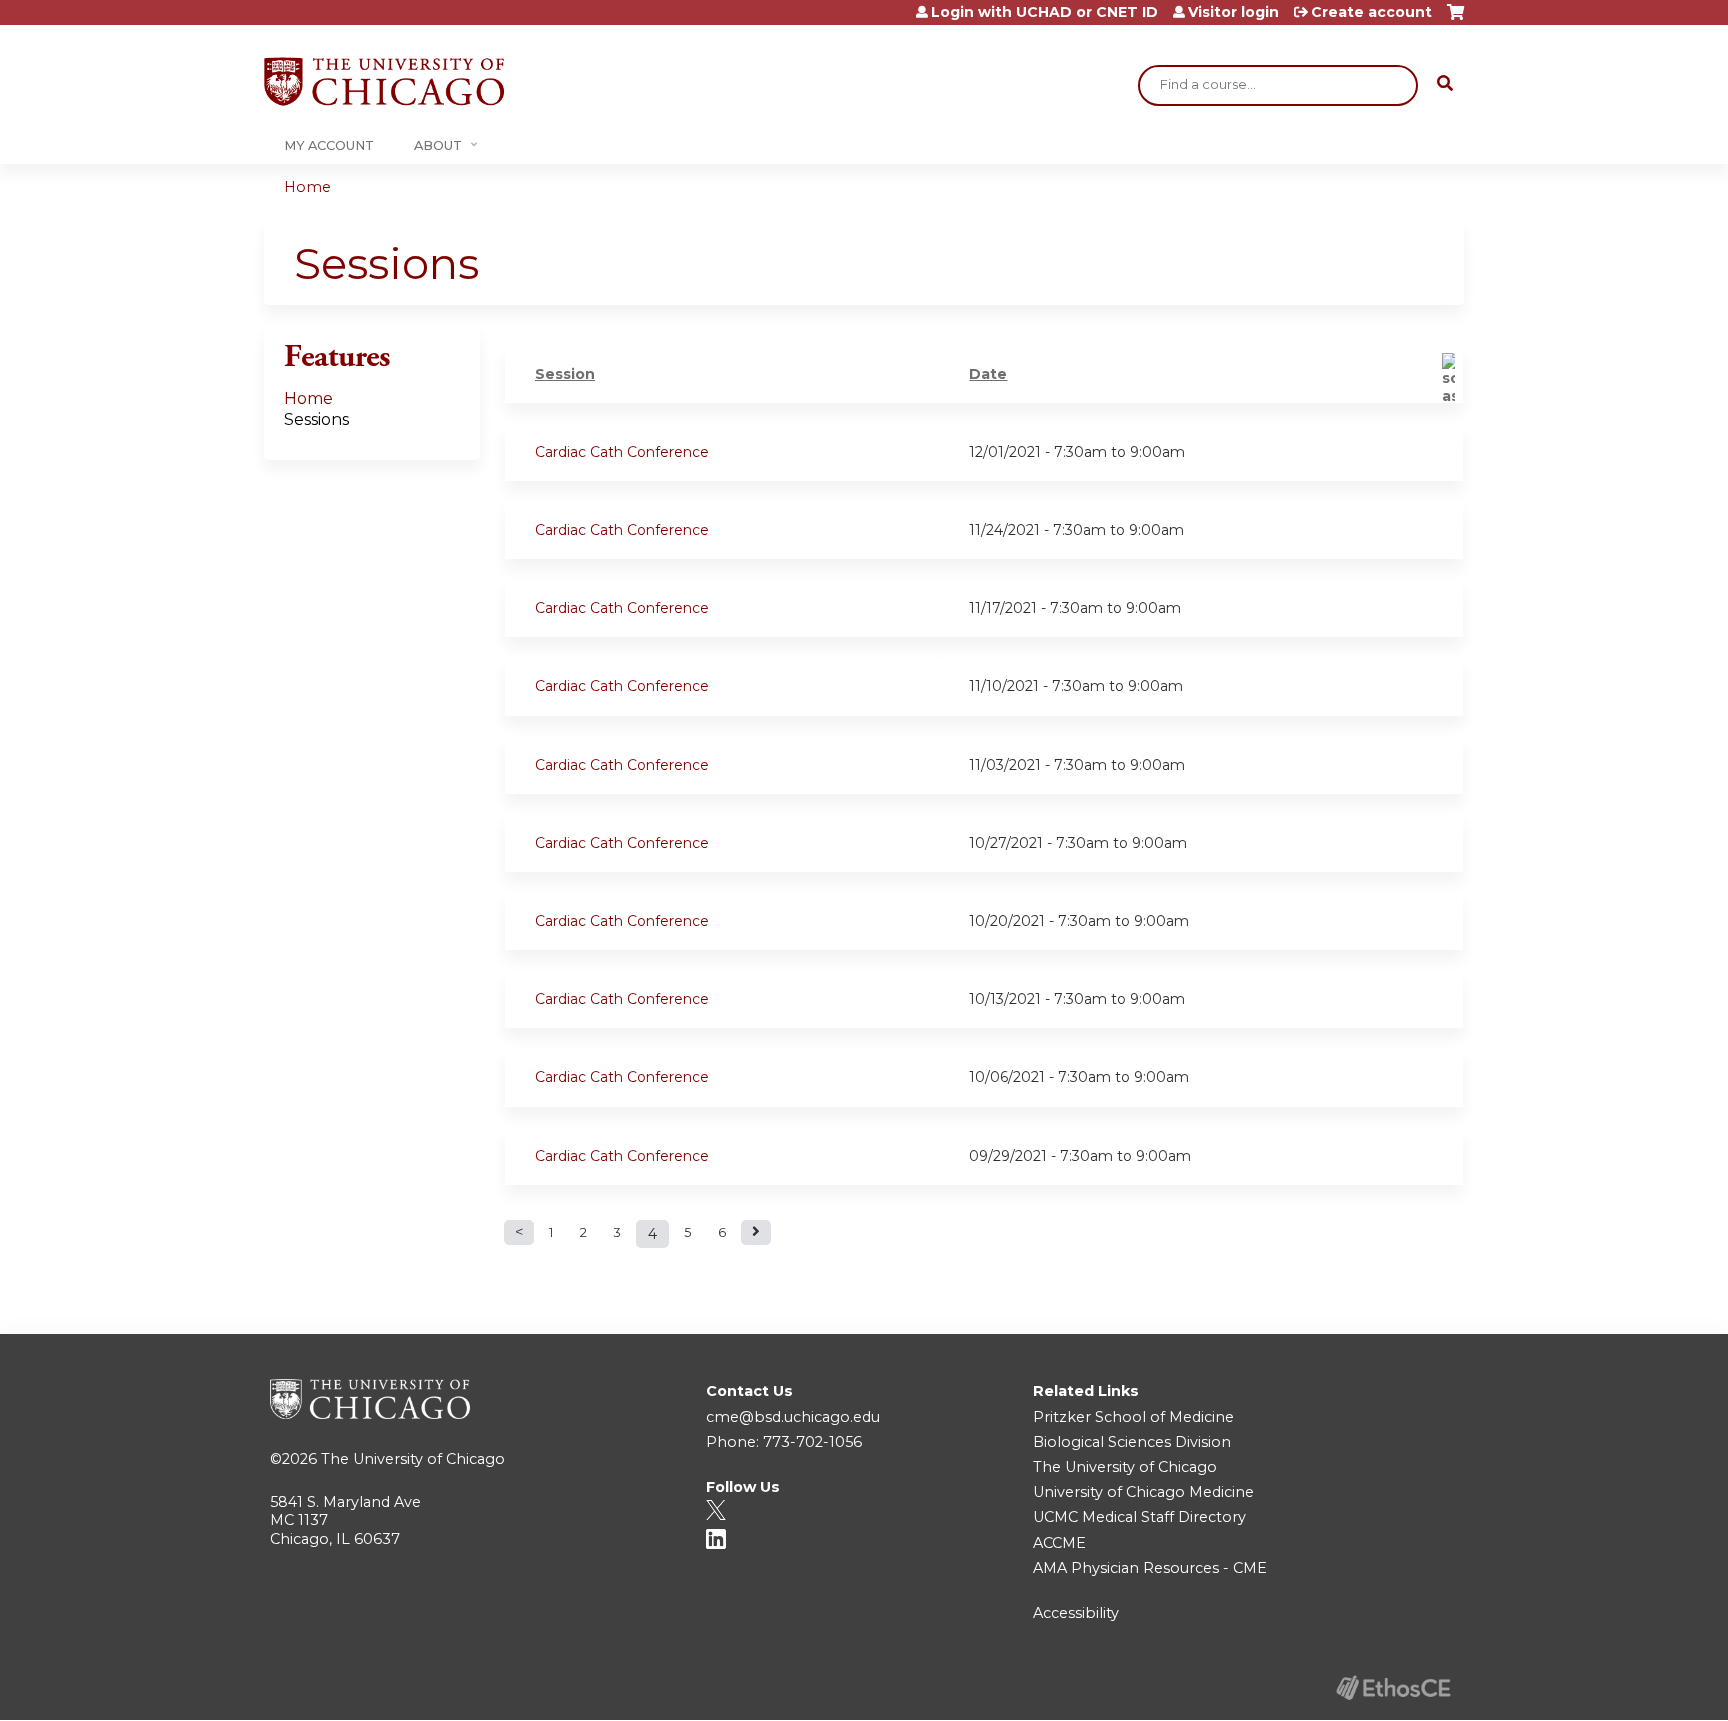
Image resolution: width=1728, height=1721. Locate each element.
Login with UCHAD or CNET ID (1044, 12)
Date (988, 374)
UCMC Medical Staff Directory (1139, 1517)
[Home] (384, 81)
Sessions (316, 419)
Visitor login (1233, 12)
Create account (1371, 12)
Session (565, 374)
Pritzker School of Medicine (1133, 1417)
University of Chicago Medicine (1143, 1492)
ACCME (1059, 1543)
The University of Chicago (413, 1459)
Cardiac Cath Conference (622, 452)
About (438, 145)
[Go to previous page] (519, 1232)
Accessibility (1076, 1613)
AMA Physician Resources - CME (1150, 1568)
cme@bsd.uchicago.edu (793, 1417)
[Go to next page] (756, 1232)
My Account (329, 145)
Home (307, 187)
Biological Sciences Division (1132, 1442)
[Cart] (1455, 19)
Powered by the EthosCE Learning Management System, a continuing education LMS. (1393, 1687)
